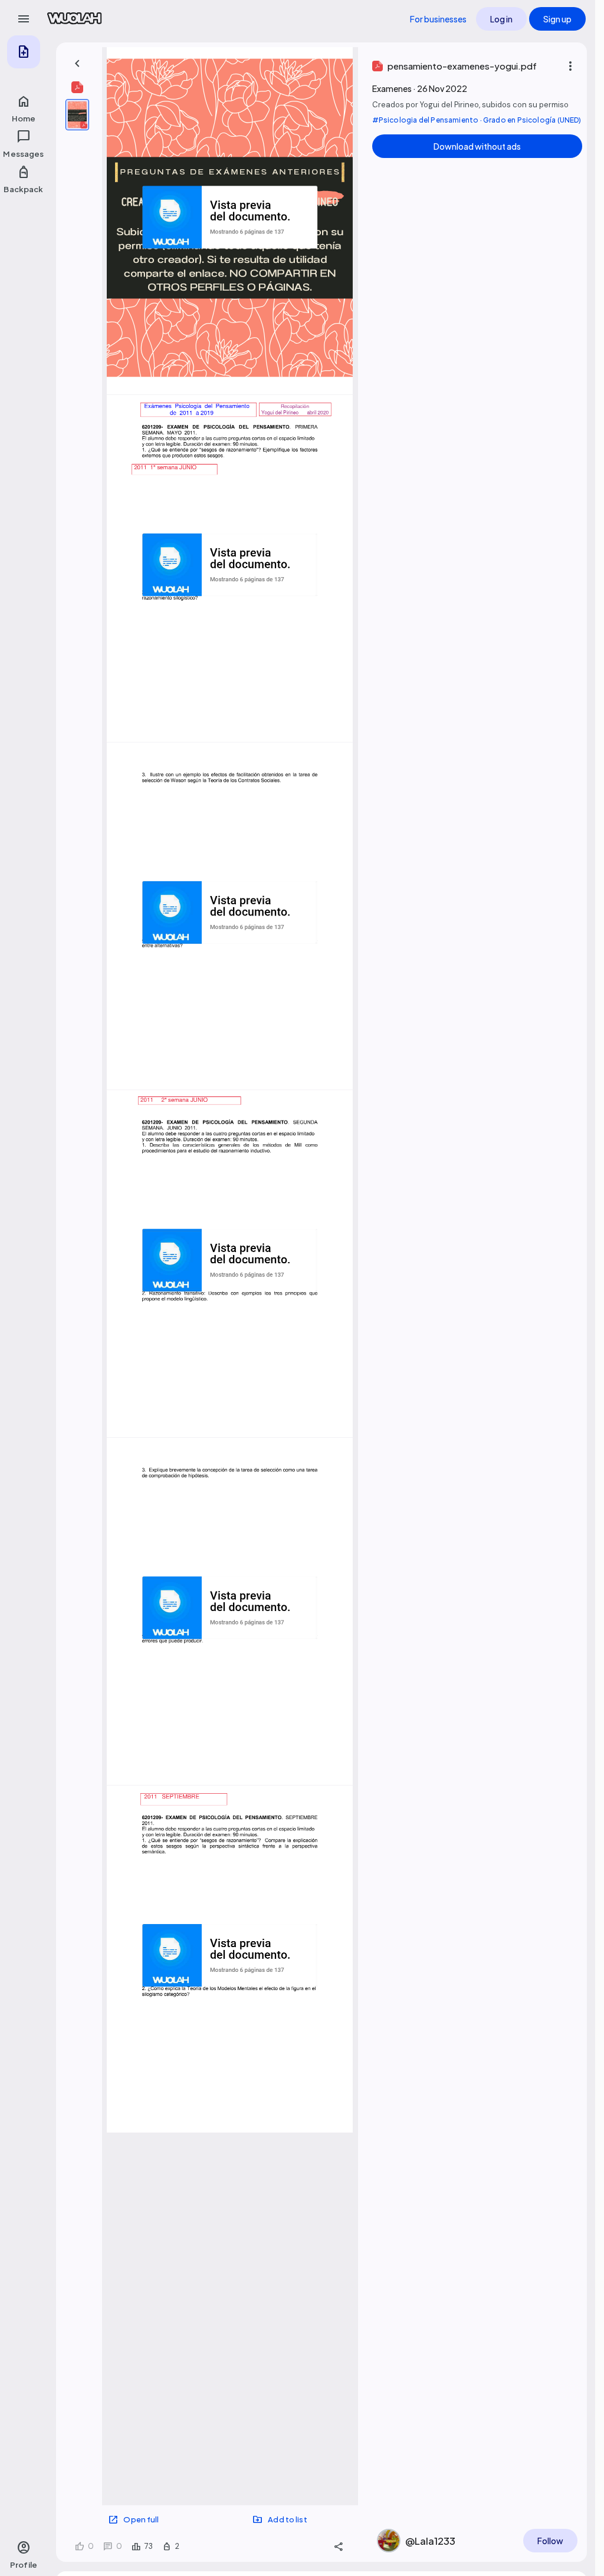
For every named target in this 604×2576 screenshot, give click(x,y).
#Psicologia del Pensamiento (426, 120)
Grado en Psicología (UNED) (532, 120)
